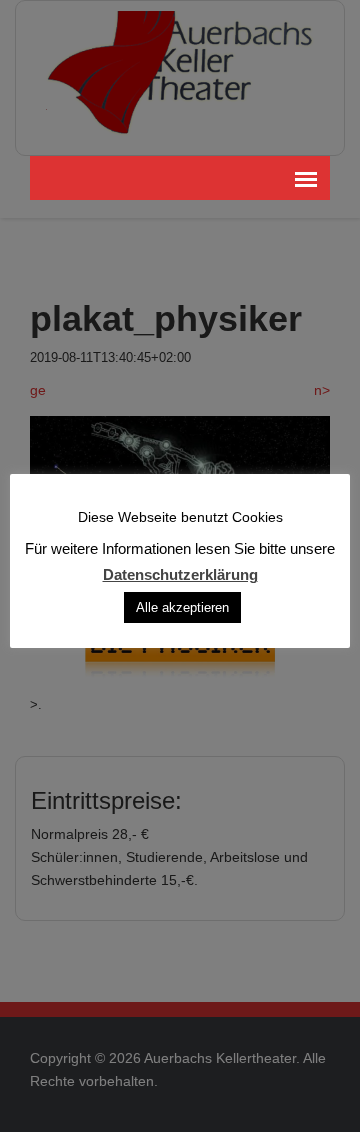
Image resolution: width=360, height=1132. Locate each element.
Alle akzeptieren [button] (182, 607)
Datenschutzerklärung (180, 574)
